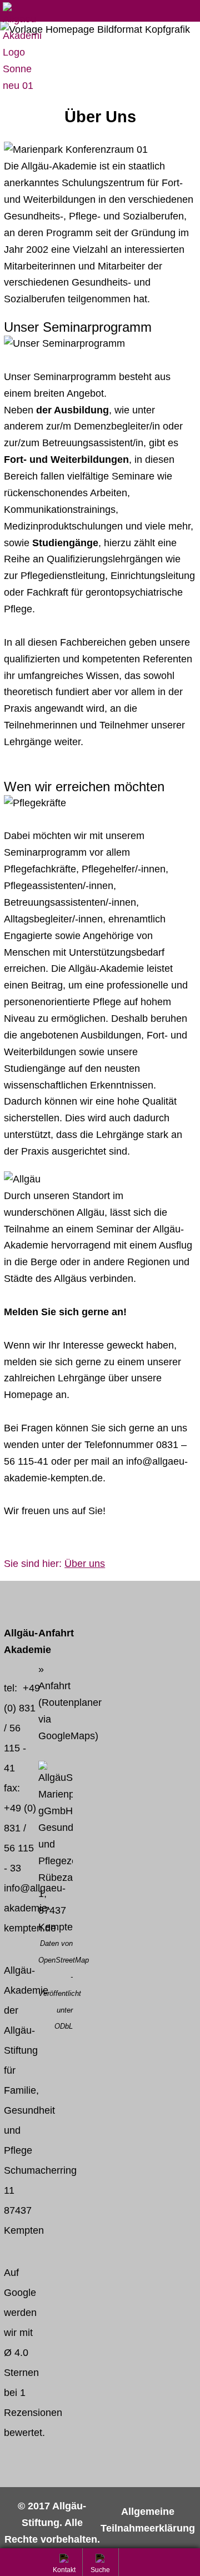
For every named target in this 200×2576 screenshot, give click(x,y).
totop (137, 2562)
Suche (101, 2571)
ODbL (64, 2026)
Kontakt (65, 2571)
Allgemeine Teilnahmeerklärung (148, 2520)
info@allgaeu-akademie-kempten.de (35, 1908)
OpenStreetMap (64, 1960)
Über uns (85, 1564)
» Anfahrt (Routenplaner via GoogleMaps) (70, 1703)
